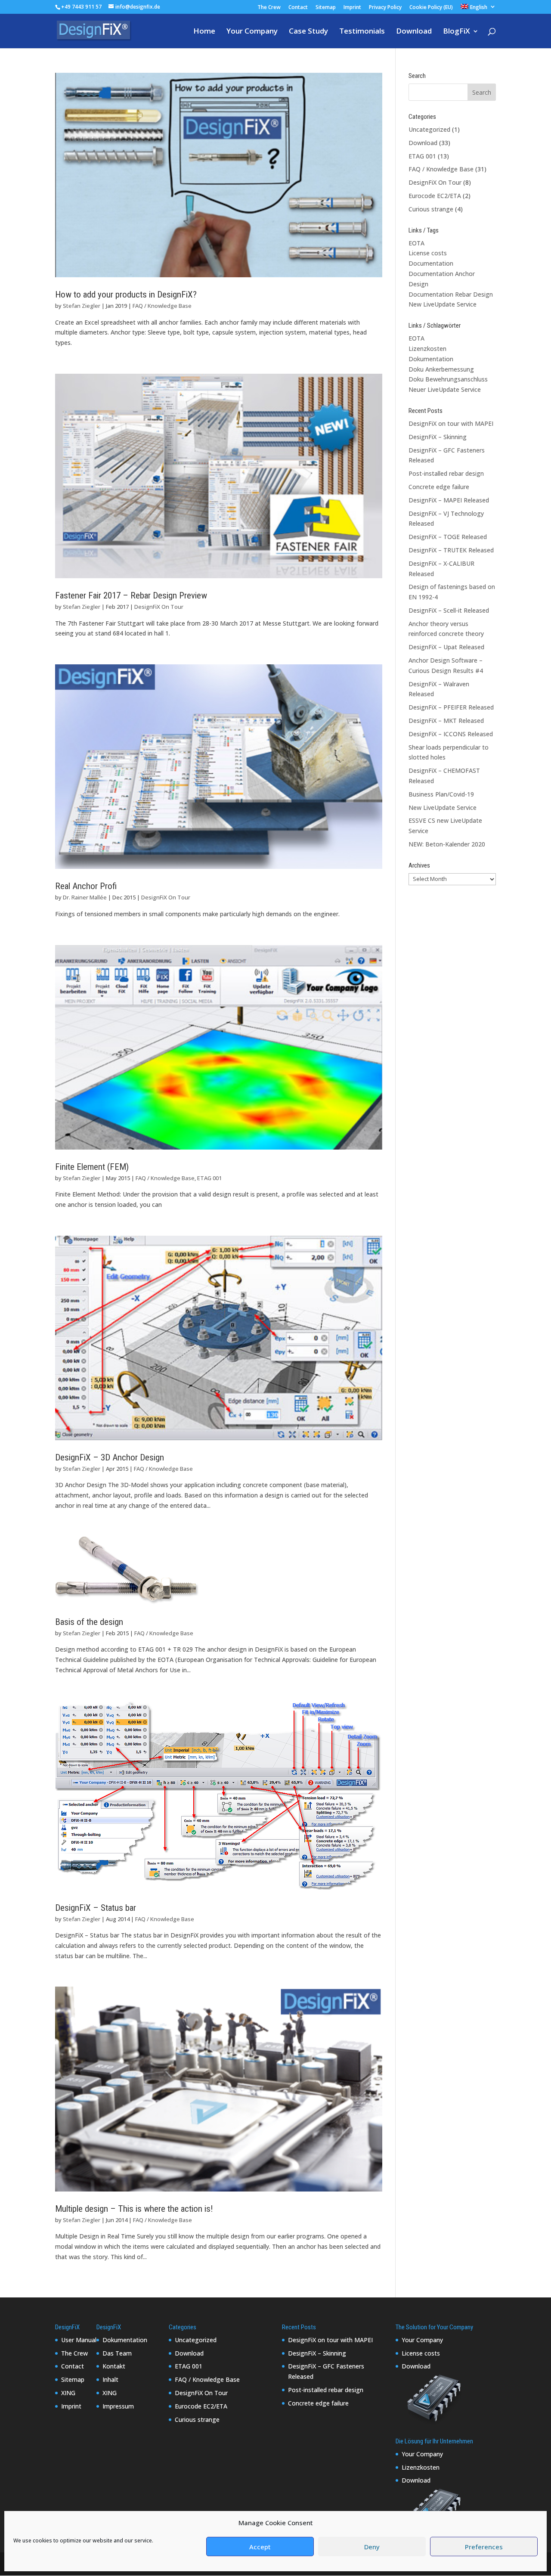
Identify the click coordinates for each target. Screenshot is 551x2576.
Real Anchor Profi (86, 886)
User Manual (79, 2340)
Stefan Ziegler (82, 306)
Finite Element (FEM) (92, 1167)
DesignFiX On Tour (159, 607)
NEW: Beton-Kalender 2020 (447, 844)
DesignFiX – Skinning (438, 437)
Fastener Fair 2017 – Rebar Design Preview (131, 595)
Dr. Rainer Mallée (85, 897)
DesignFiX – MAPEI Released (449, 500)
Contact (298, 8)
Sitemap (326, 8)
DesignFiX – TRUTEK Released (451, 550)
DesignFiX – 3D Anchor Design (110, 1457)
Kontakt (114, 2366)
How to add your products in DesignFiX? (126, 294)
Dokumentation (431, 359)
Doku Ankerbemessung (441, 369)
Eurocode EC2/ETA (435, 196)
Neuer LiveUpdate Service (445, 389)
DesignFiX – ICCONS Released (451, 734)
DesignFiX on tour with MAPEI (451, 423)
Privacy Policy (385, 8)
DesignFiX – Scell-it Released (449, 610)
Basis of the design (89, 1622)
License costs (428, 253)
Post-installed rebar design (446, 473)
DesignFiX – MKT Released (446, 721)
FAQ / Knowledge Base (162, 306)
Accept (260, 2547)
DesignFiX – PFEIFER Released (451, 707)
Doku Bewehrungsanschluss (448, 379)
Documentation (431, 263)
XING (68, 2393)
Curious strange (431, 209)
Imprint (352, 8)
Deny (372, 2547)
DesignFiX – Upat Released (446, 647)
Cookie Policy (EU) (431, 8)
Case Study (308, 32)
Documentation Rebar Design (451, 294)
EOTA (416, 243)
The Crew (269, 8)
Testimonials (362, 32)
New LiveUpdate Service (443, 304)
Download (414, 32)
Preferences (484, 2547)
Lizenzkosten (427, 349)
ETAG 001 (209, 1178)
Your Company (252, 32)
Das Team (117, 2353)
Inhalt (110, 2379)
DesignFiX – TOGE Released (448, 537)
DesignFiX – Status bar (96, 1908)
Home (204, 32)
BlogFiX (457, 32)
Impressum (118, 2406)
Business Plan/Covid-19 (441, 794)
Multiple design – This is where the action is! (134, 2209)
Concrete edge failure (439, 487)
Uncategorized (429, 129)
